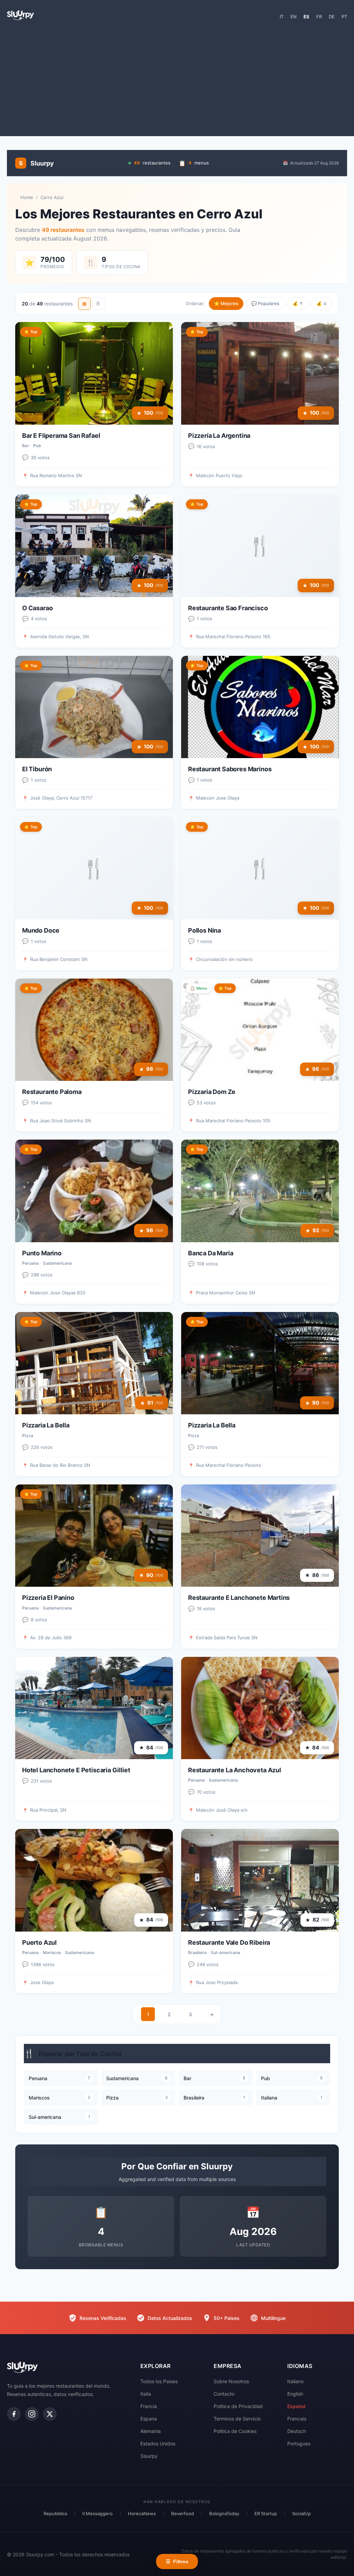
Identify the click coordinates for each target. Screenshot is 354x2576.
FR (319, 17)
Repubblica (55, 2513)
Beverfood (183, 2513)
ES (306, 17)
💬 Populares (265, 303)
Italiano (295, 2381)
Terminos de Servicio (237, 2419)
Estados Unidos (158, 2443)
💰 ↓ (322, 303)
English (295, 2394)
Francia (149, 2406)
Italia (146, 2394)
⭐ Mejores (226, 303)
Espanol (296, 2406)
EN (294, 17)
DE (332, 17)
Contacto (224, 2394)
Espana (149, 2419)
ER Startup (266, 2513)
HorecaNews (142, 2513)
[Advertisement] (177, 81)
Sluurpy (149, 2456)
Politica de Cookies (235, 2431)
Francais (297, 2419)
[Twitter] (50, 2414)
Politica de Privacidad (238, 2406)
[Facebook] (14, 2414)
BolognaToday (224, 2513)
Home (27, 197)
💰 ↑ (298, 303)
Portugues (299, 2443)
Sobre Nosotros (231, 2381)
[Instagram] (32, 2414)
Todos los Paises (159, 2381)
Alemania (151, 2431)
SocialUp (301, 2513)
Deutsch (297, 2431)
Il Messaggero (97, 2513)
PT (344, 17)
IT (282, 17)
